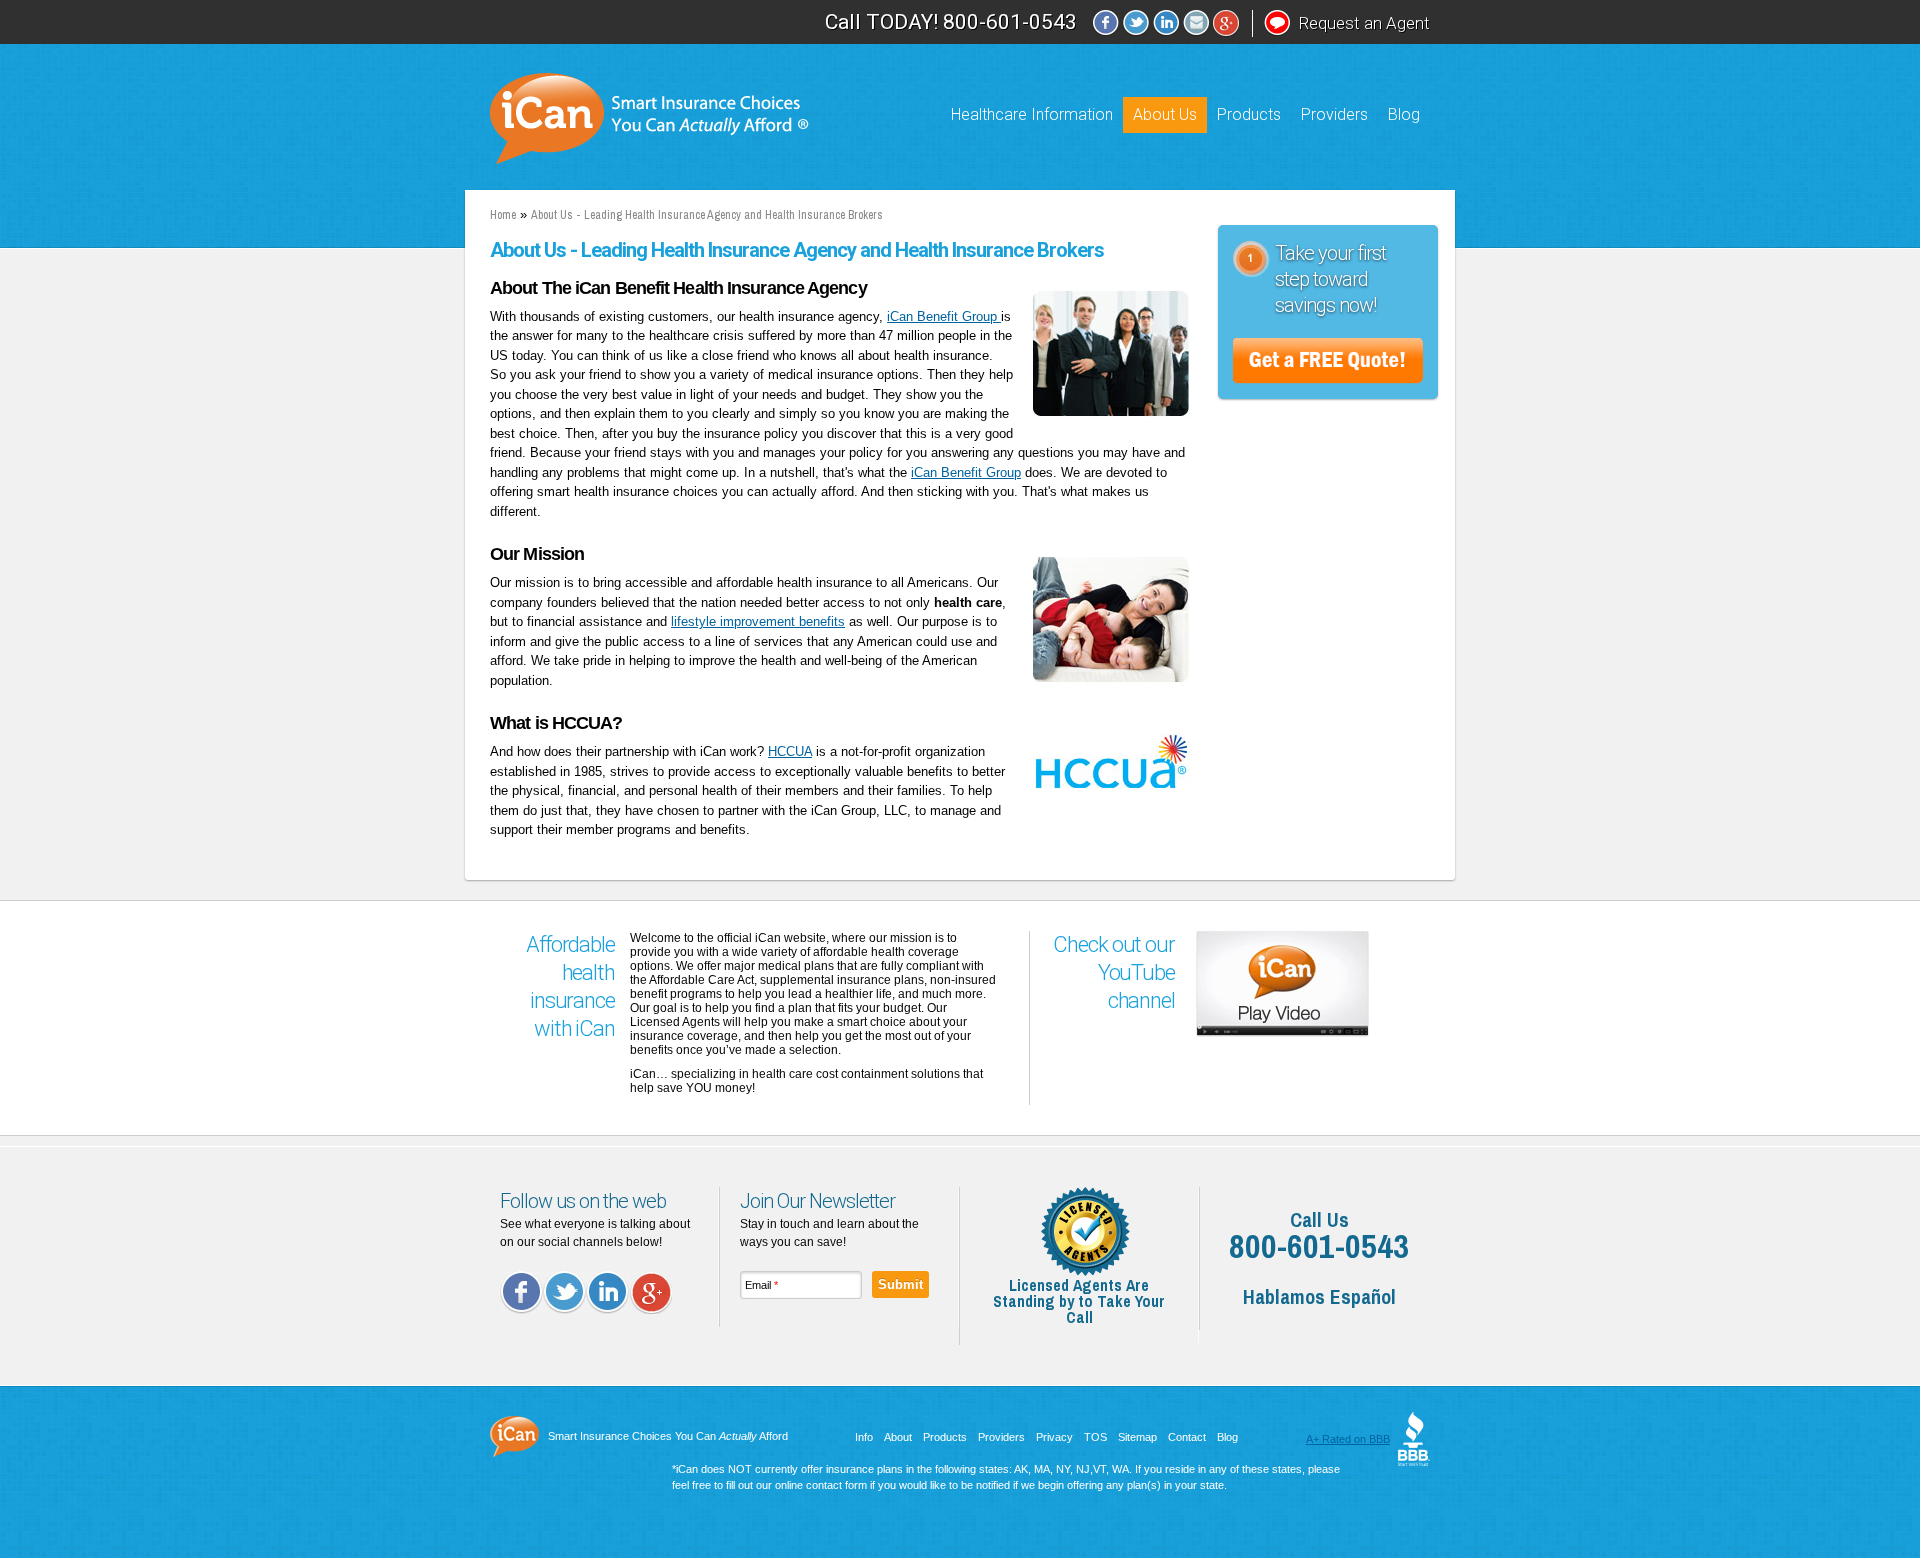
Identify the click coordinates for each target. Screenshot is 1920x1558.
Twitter (1136, 23)
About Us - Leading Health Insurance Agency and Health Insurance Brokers (707, 215)
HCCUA (790, 751)
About (898, 1437)
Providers (1334, 114)
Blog (1404, 114)
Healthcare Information (1032, 114)
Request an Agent (1364, 23)
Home (503, 215)
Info (864, 1437)
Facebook (1106, 23)
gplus (1226, 23)
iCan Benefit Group (944, 316)
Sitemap (1137, 1437)
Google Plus (650, 1292)
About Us (1165, 114)
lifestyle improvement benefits (758, 621)
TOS (1095, 1437)
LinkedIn (1166, 23)
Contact (1187, 1437)
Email (1196, 23)
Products (1249, 114)
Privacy (1054, 1437)
